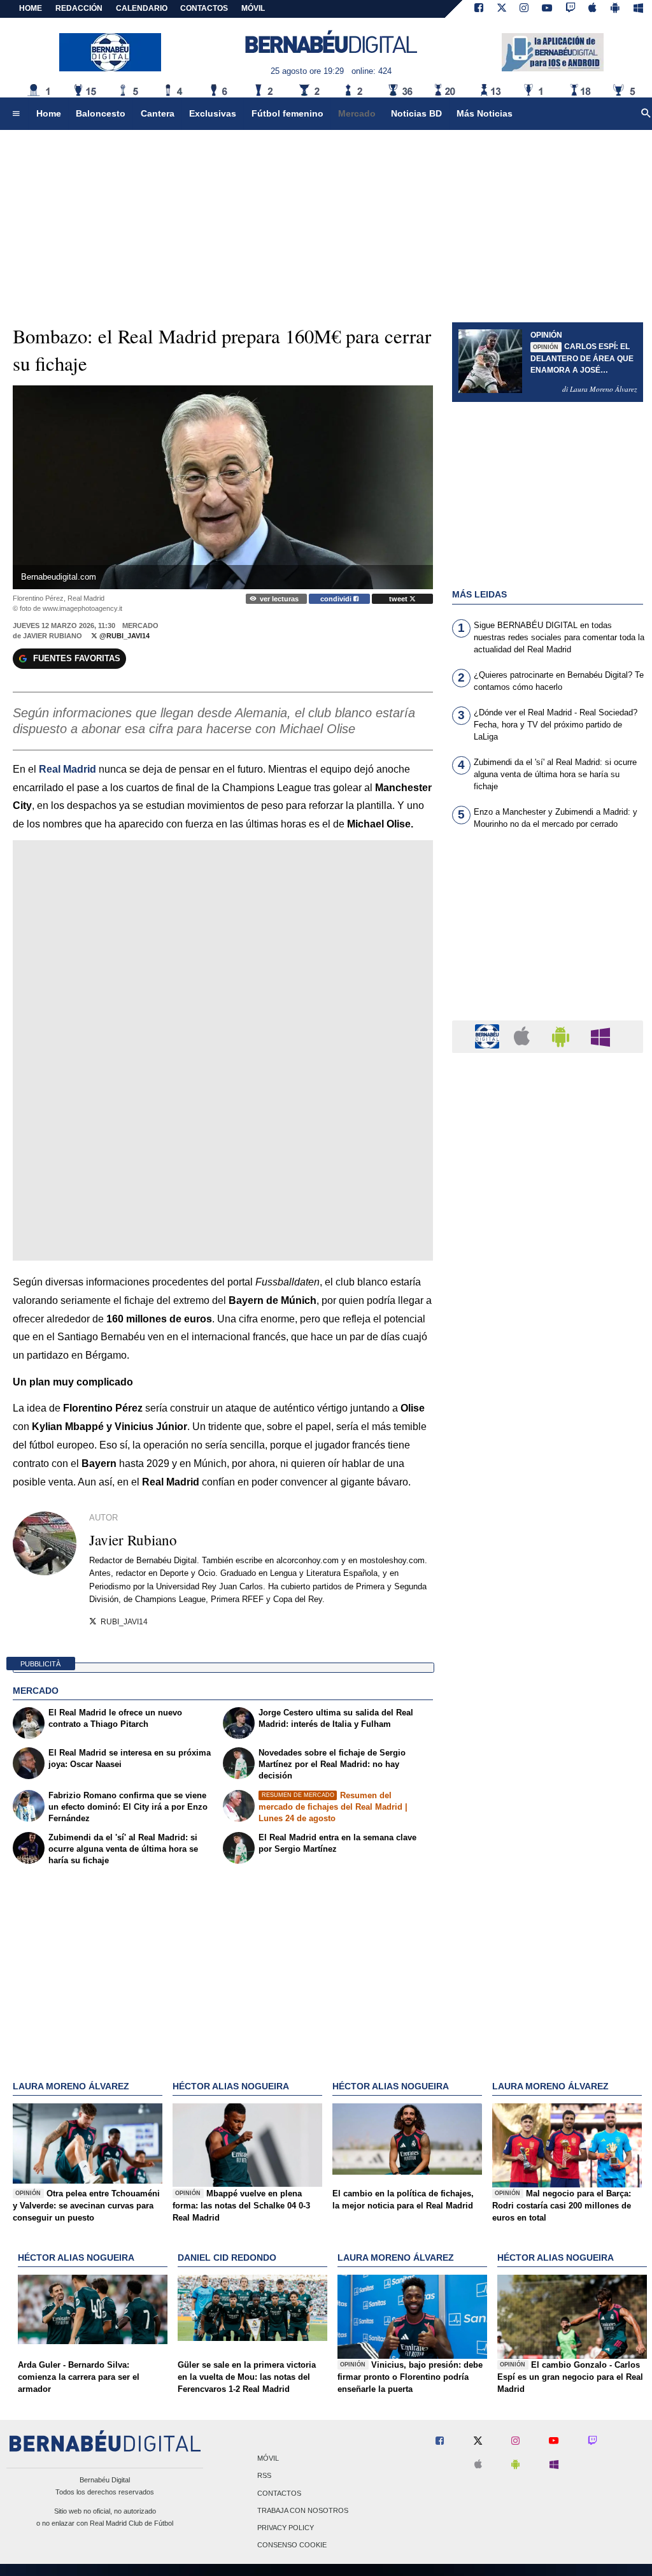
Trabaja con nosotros (303, 2510)
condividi (337, 599)
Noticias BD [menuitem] (416, 113)
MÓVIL (253, 8)
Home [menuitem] (49, 113)
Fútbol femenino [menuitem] (287, 113)
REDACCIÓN (79, 8)
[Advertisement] (548, 933)
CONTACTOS (204, 8)
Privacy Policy (286, 2528)
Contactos (279, 2493)
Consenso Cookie (292, 2545)
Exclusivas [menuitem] (213, 113)
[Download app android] (615, 9)
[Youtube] (547, 9)
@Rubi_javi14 (124, 636)
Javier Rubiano (53, 636)
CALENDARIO (142, 8)
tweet (399, 599)
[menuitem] (16, 114)
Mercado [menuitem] (357, 113)
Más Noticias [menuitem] (485, 113)
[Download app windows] (638, 9)
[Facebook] (479, 9)
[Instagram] (524, 9)
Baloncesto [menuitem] (101, 113)
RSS (264, 2476)
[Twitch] (570, 9)
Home (31, 8)
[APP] (489, 1036)
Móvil (268, 2459)
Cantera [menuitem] (158, 113)
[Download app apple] (593, 9)
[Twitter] (502, 9)
